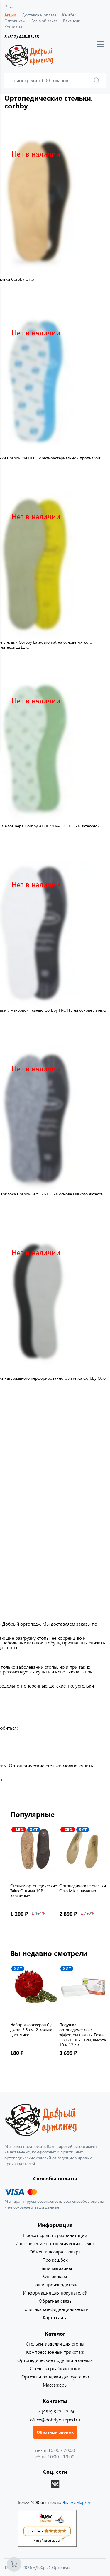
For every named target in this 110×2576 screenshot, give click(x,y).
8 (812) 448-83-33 (22, 37)
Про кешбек (55, 2260)
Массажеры (55, 2385)
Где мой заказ (44, 21)
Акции (10, 15)
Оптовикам (15, 21)
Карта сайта (55, 2317)
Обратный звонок (55, 2432)
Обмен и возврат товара (55, 2252)
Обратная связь (55, 2301)
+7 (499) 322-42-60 (55, 2411)
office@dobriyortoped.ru (55, 2420)
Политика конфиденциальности (55, 2309)
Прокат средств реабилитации (55, 2235)
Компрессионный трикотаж (55, 2352)
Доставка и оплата (39, 15)
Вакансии (72, 21)
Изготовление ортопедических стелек (55, 2243)
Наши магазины (55, 2268)
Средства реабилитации (55, 2368)
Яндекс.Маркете (77, 2502)
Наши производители (55, 2284)
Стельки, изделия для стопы (55, 2344)
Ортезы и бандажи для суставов (55, 2376)
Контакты (13, 27)
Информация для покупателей (55, 2293)
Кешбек (69, 15)
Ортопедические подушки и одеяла (55, 2360)
